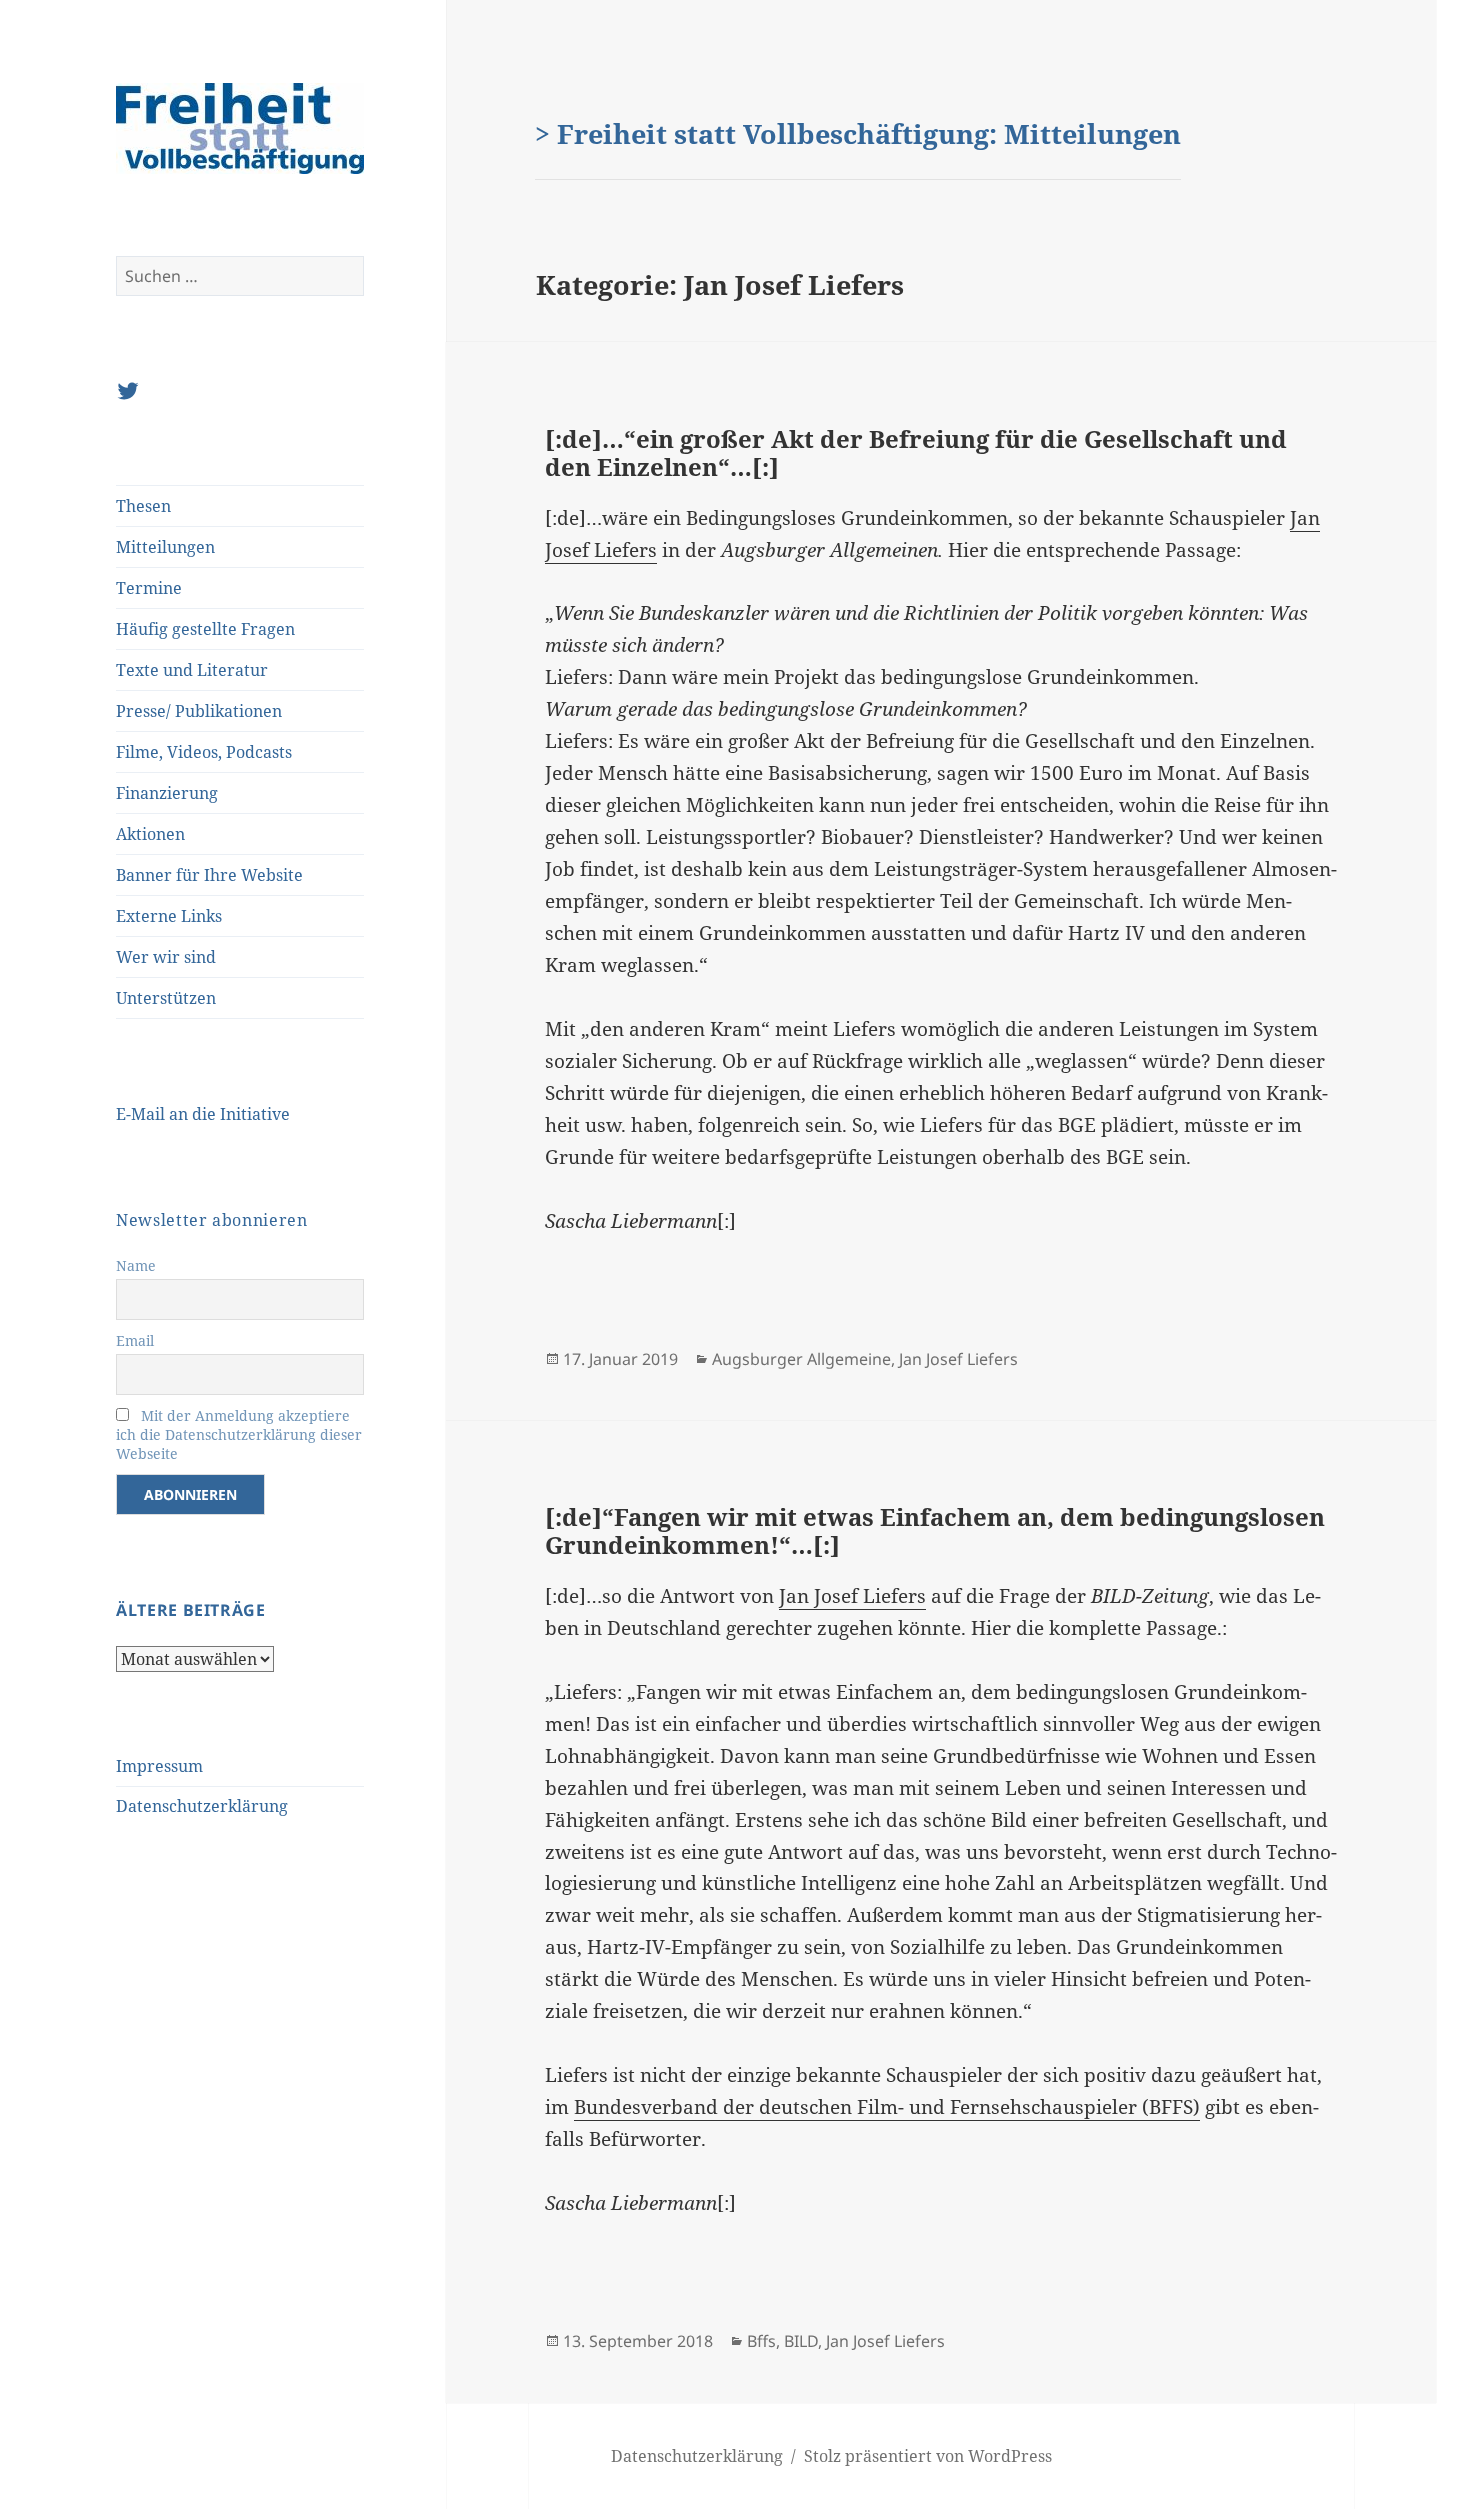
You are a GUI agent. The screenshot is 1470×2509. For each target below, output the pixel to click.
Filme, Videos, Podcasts (204, 752)
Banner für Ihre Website (209, 875)
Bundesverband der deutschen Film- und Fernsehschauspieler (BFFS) (887, 2107)
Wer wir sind (166, 957)
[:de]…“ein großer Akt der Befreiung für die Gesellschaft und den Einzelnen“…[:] (916, 452)
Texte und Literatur (192, 670)
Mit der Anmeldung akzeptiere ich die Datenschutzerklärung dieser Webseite (239, 1434)
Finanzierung (167, 793)
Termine (149, 588)
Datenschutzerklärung (202, 1806)
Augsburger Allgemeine (801, 1359)
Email (135, 1340)
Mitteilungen (165, 547)
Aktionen (150, 834)
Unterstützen (166, 998)
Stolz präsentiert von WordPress (928, 2456)
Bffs (761, 2341)
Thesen (143, 506)
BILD (801, 2341)
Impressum (159, 1766)
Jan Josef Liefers (958, 1359)
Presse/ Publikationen (199, 711)
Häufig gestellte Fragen (205, 629)
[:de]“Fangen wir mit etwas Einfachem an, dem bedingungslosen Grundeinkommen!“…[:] (935, 1530)
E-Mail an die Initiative (203, 1114)
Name (136, 1265)
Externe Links (169, 916)
